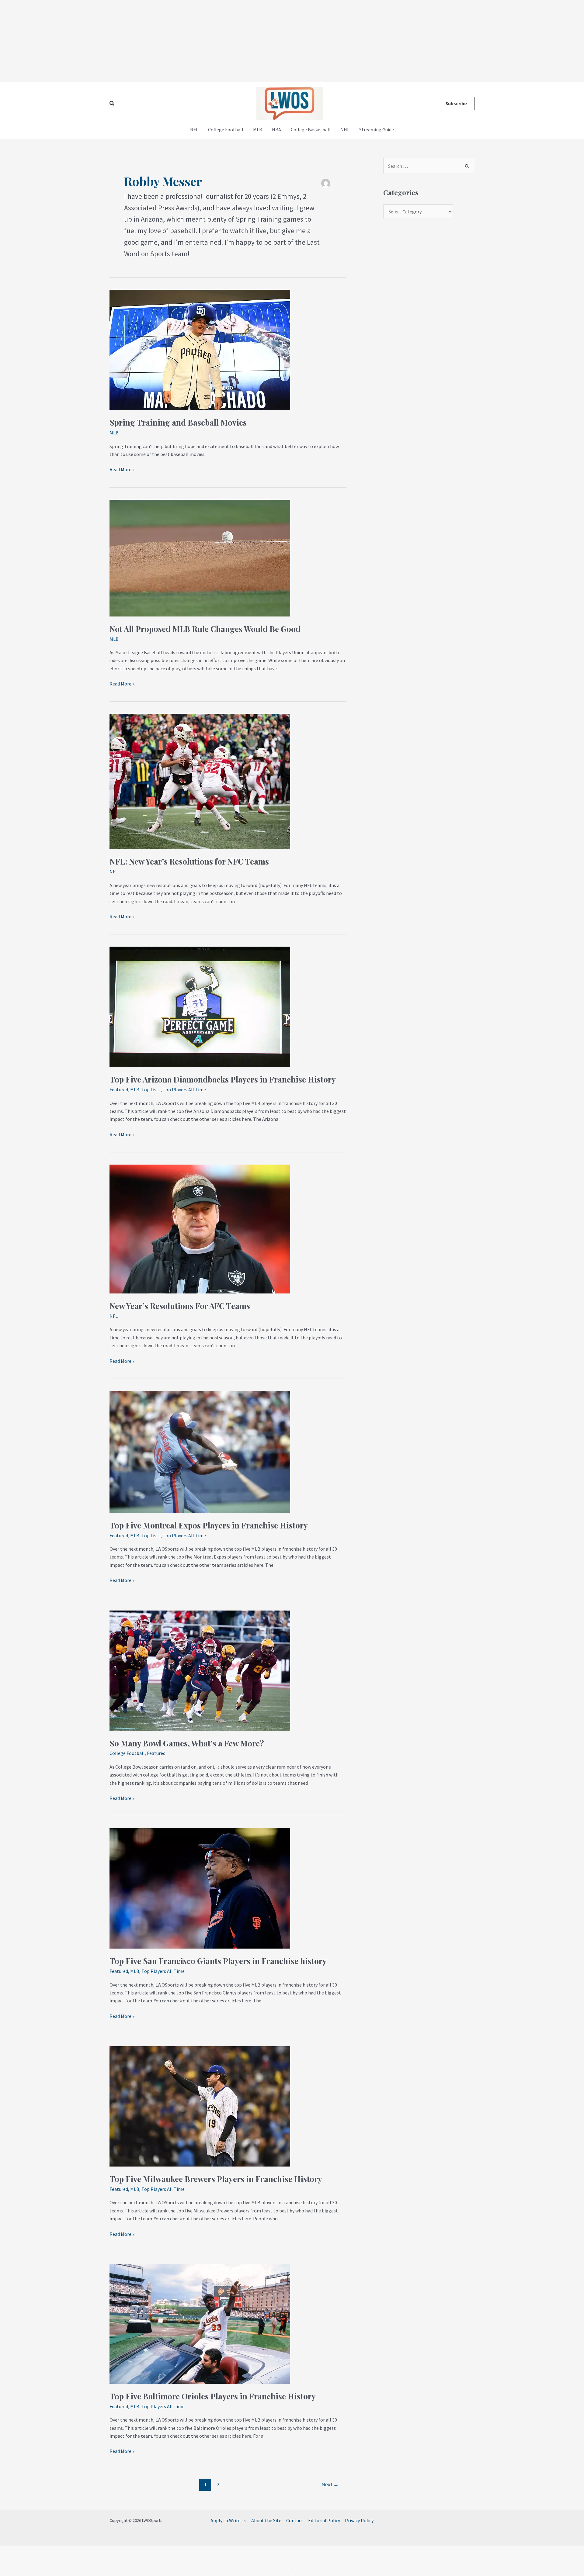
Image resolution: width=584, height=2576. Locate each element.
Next (330, 2484)
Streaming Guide (377, 129)
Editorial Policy (324, 2520)
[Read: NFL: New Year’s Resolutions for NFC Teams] (200, 781)
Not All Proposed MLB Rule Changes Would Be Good (205, 629)
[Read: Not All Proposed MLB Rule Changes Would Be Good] (200, 557)
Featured (119, 1089)
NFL (194, 129)
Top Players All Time (184, 1089)
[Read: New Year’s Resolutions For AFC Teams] (200, 1228)
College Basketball (311, 129)
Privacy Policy (359, 2520)
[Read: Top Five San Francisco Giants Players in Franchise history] (200, 1888)
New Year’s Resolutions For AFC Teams (180, 1306)
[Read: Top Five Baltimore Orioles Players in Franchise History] (200, 2323)
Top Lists (151, 1089)
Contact (295, 2520)
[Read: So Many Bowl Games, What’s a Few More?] (200, 1670)
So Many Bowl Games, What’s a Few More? (187, 1743)
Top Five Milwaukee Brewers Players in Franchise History (216, 2179)
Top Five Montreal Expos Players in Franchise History (209, 1525)
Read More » (122, 469)
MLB (258, 129)
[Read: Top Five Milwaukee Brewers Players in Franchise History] (200, 2106)
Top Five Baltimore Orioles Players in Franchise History (213, 2396)
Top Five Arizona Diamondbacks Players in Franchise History (223, 1079)
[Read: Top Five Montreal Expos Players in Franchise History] (200, 1451)
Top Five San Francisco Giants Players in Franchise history (218, 1961)
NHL (345, 129)
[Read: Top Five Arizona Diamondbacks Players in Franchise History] (200, 1006)
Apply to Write (226, 2520)
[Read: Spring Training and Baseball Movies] (200, 349)
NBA (276, 129)
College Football (226, 129)
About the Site (266, 2520)
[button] (112, 104)
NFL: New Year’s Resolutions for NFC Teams (189, 861)
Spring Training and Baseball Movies (178, 422)
